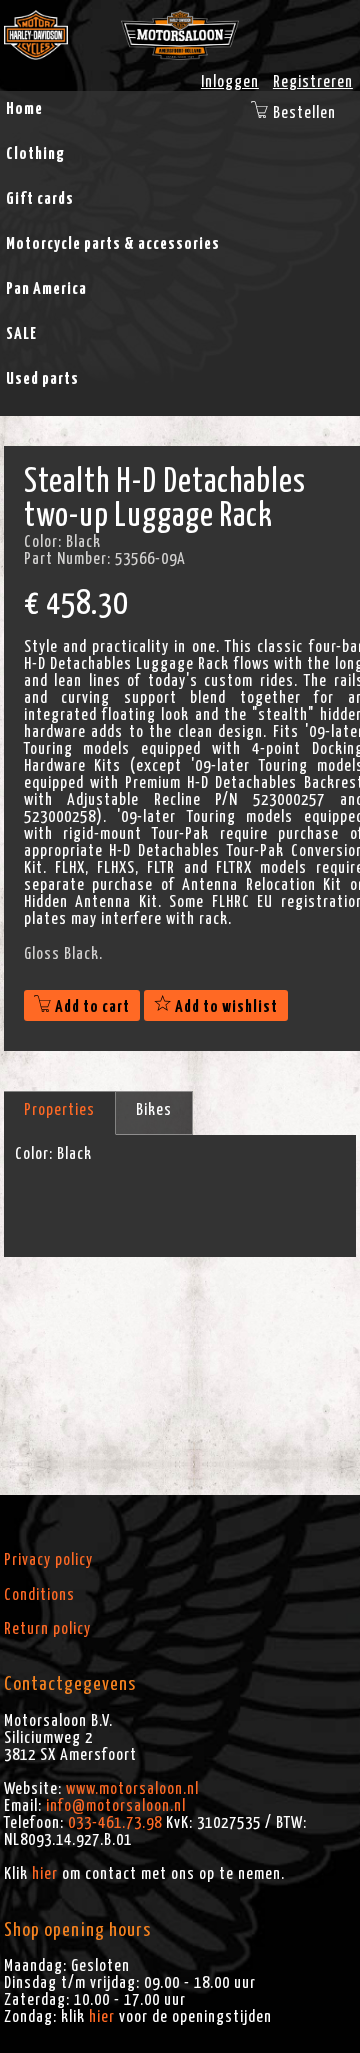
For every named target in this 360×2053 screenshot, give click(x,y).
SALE (21, 334)
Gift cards (40, 199)
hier (45, 1874)
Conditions (39, 1595)
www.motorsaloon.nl (132, 1789)
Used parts (42, 379)
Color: (34, 1154)
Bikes (154, 1110)
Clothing (35, 154)
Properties (59, 1110)
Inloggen (230, 82)
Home (24, 109)
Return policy (47, 1629)
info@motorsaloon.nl (116, 1806)
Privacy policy (48, 1560)
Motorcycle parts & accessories (113, 244)
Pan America (46, 289)
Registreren (313, 82)
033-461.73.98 (115, 1823)
